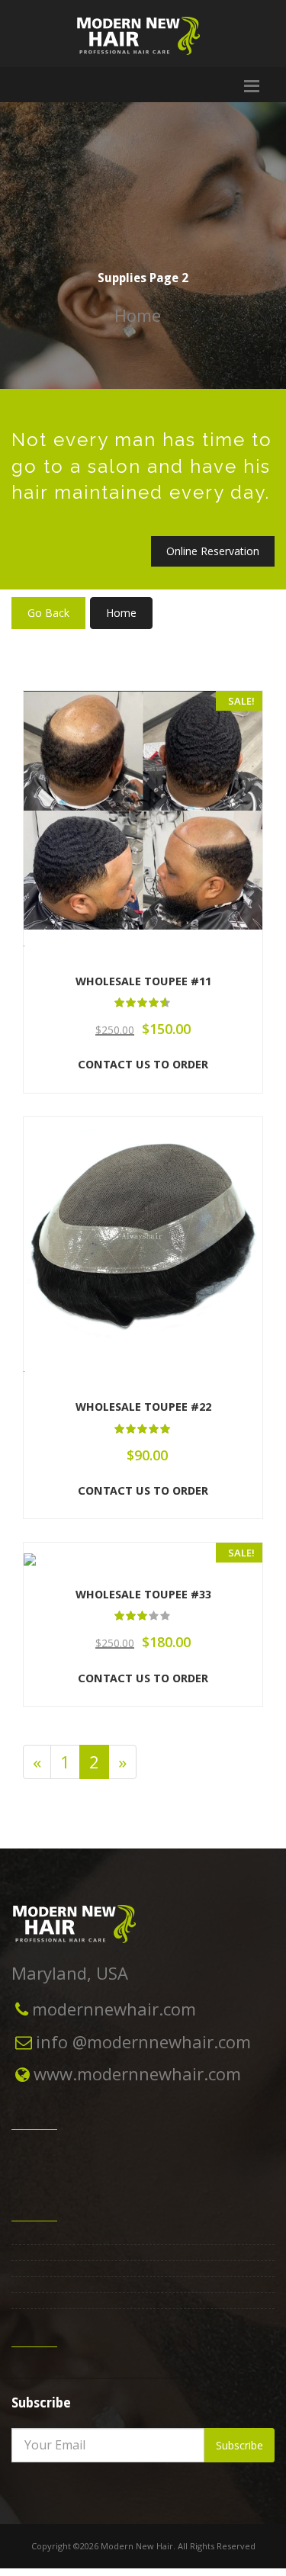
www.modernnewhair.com (137, 2073)
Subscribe (239, 2445)
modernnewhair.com (114, 2009)
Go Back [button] (48, 613)
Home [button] (121, 613)
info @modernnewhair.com (143, 2041)
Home (138, 315)
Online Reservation (213, 551)
